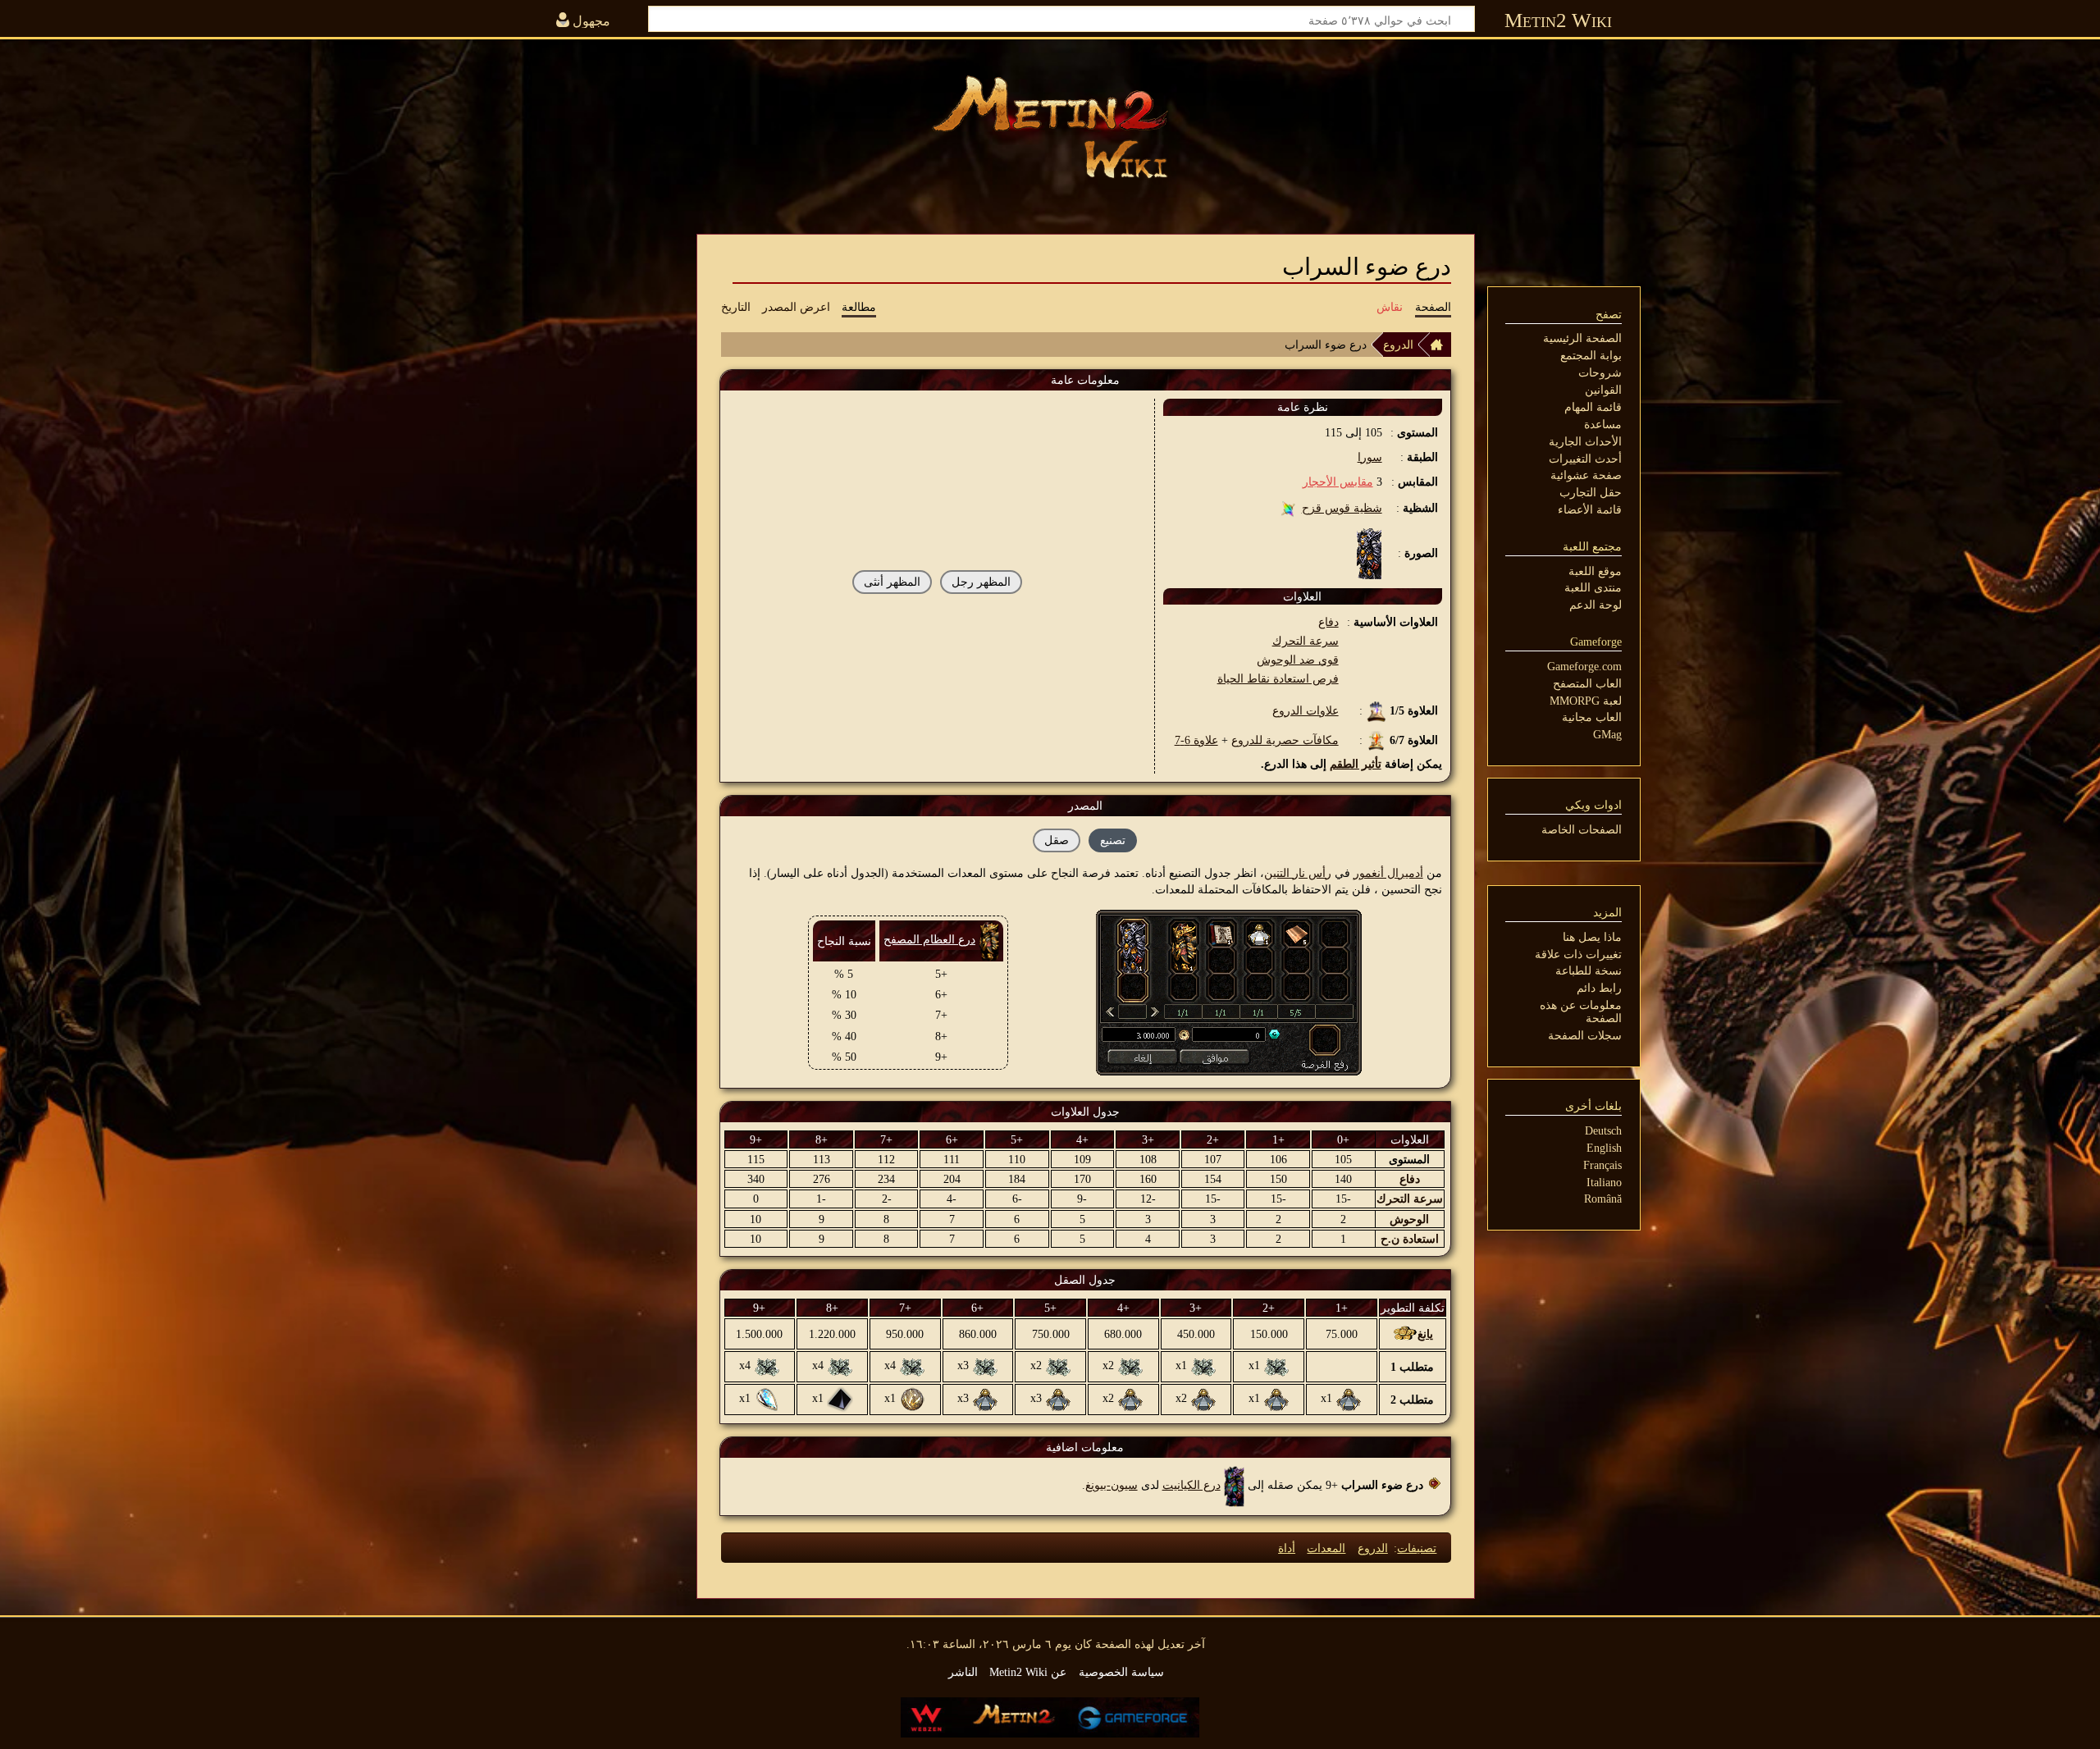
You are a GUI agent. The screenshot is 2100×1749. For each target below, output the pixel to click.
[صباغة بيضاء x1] (1259, 933)
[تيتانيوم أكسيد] (912, 1398)
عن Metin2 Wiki (1028, 1672)
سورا (1370, 457)
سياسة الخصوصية (1121, 1672)
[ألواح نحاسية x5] (1297, 933)
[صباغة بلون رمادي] (1349, 1398)
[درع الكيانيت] (1234, 1485)
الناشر (963, 1672)
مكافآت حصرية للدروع (1285, 740)
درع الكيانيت (1192, 1485)
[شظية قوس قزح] (1288, 508)
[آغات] (840, 1398)
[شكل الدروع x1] (1221, 933)
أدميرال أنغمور (1388, 873)
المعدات (1326, 1548)
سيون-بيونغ (1112, 1485)
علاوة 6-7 (1196, 740)
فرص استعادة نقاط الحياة (1278, 678)
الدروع (1398, 345)
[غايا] (1229, 1034)
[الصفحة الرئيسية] (1440, 345)
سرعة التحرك (1306, 641)
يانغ (1425, 1334)
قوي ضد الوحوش (1298, 660)
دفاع (1328, 622)
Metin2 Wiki (1558, 20)
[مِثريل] (1276, 1365)
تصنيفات (1417, 1548)
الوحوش (1409, 1219)
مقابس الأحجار (1338, 482)
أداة (1287, 1548)
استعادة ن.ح (1410, 1239)
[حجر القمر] (767, 1398)
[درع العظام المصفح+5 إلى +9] (1184, 946)
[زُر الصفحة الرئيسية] (1050, 127)
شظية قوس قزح (1342, 508)
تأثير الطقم (1356, 764)
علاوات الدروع (1306, 710)
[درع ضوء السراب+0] (1133, 946)
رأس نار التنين (1298, 873)
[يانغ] (1140, 1034)
